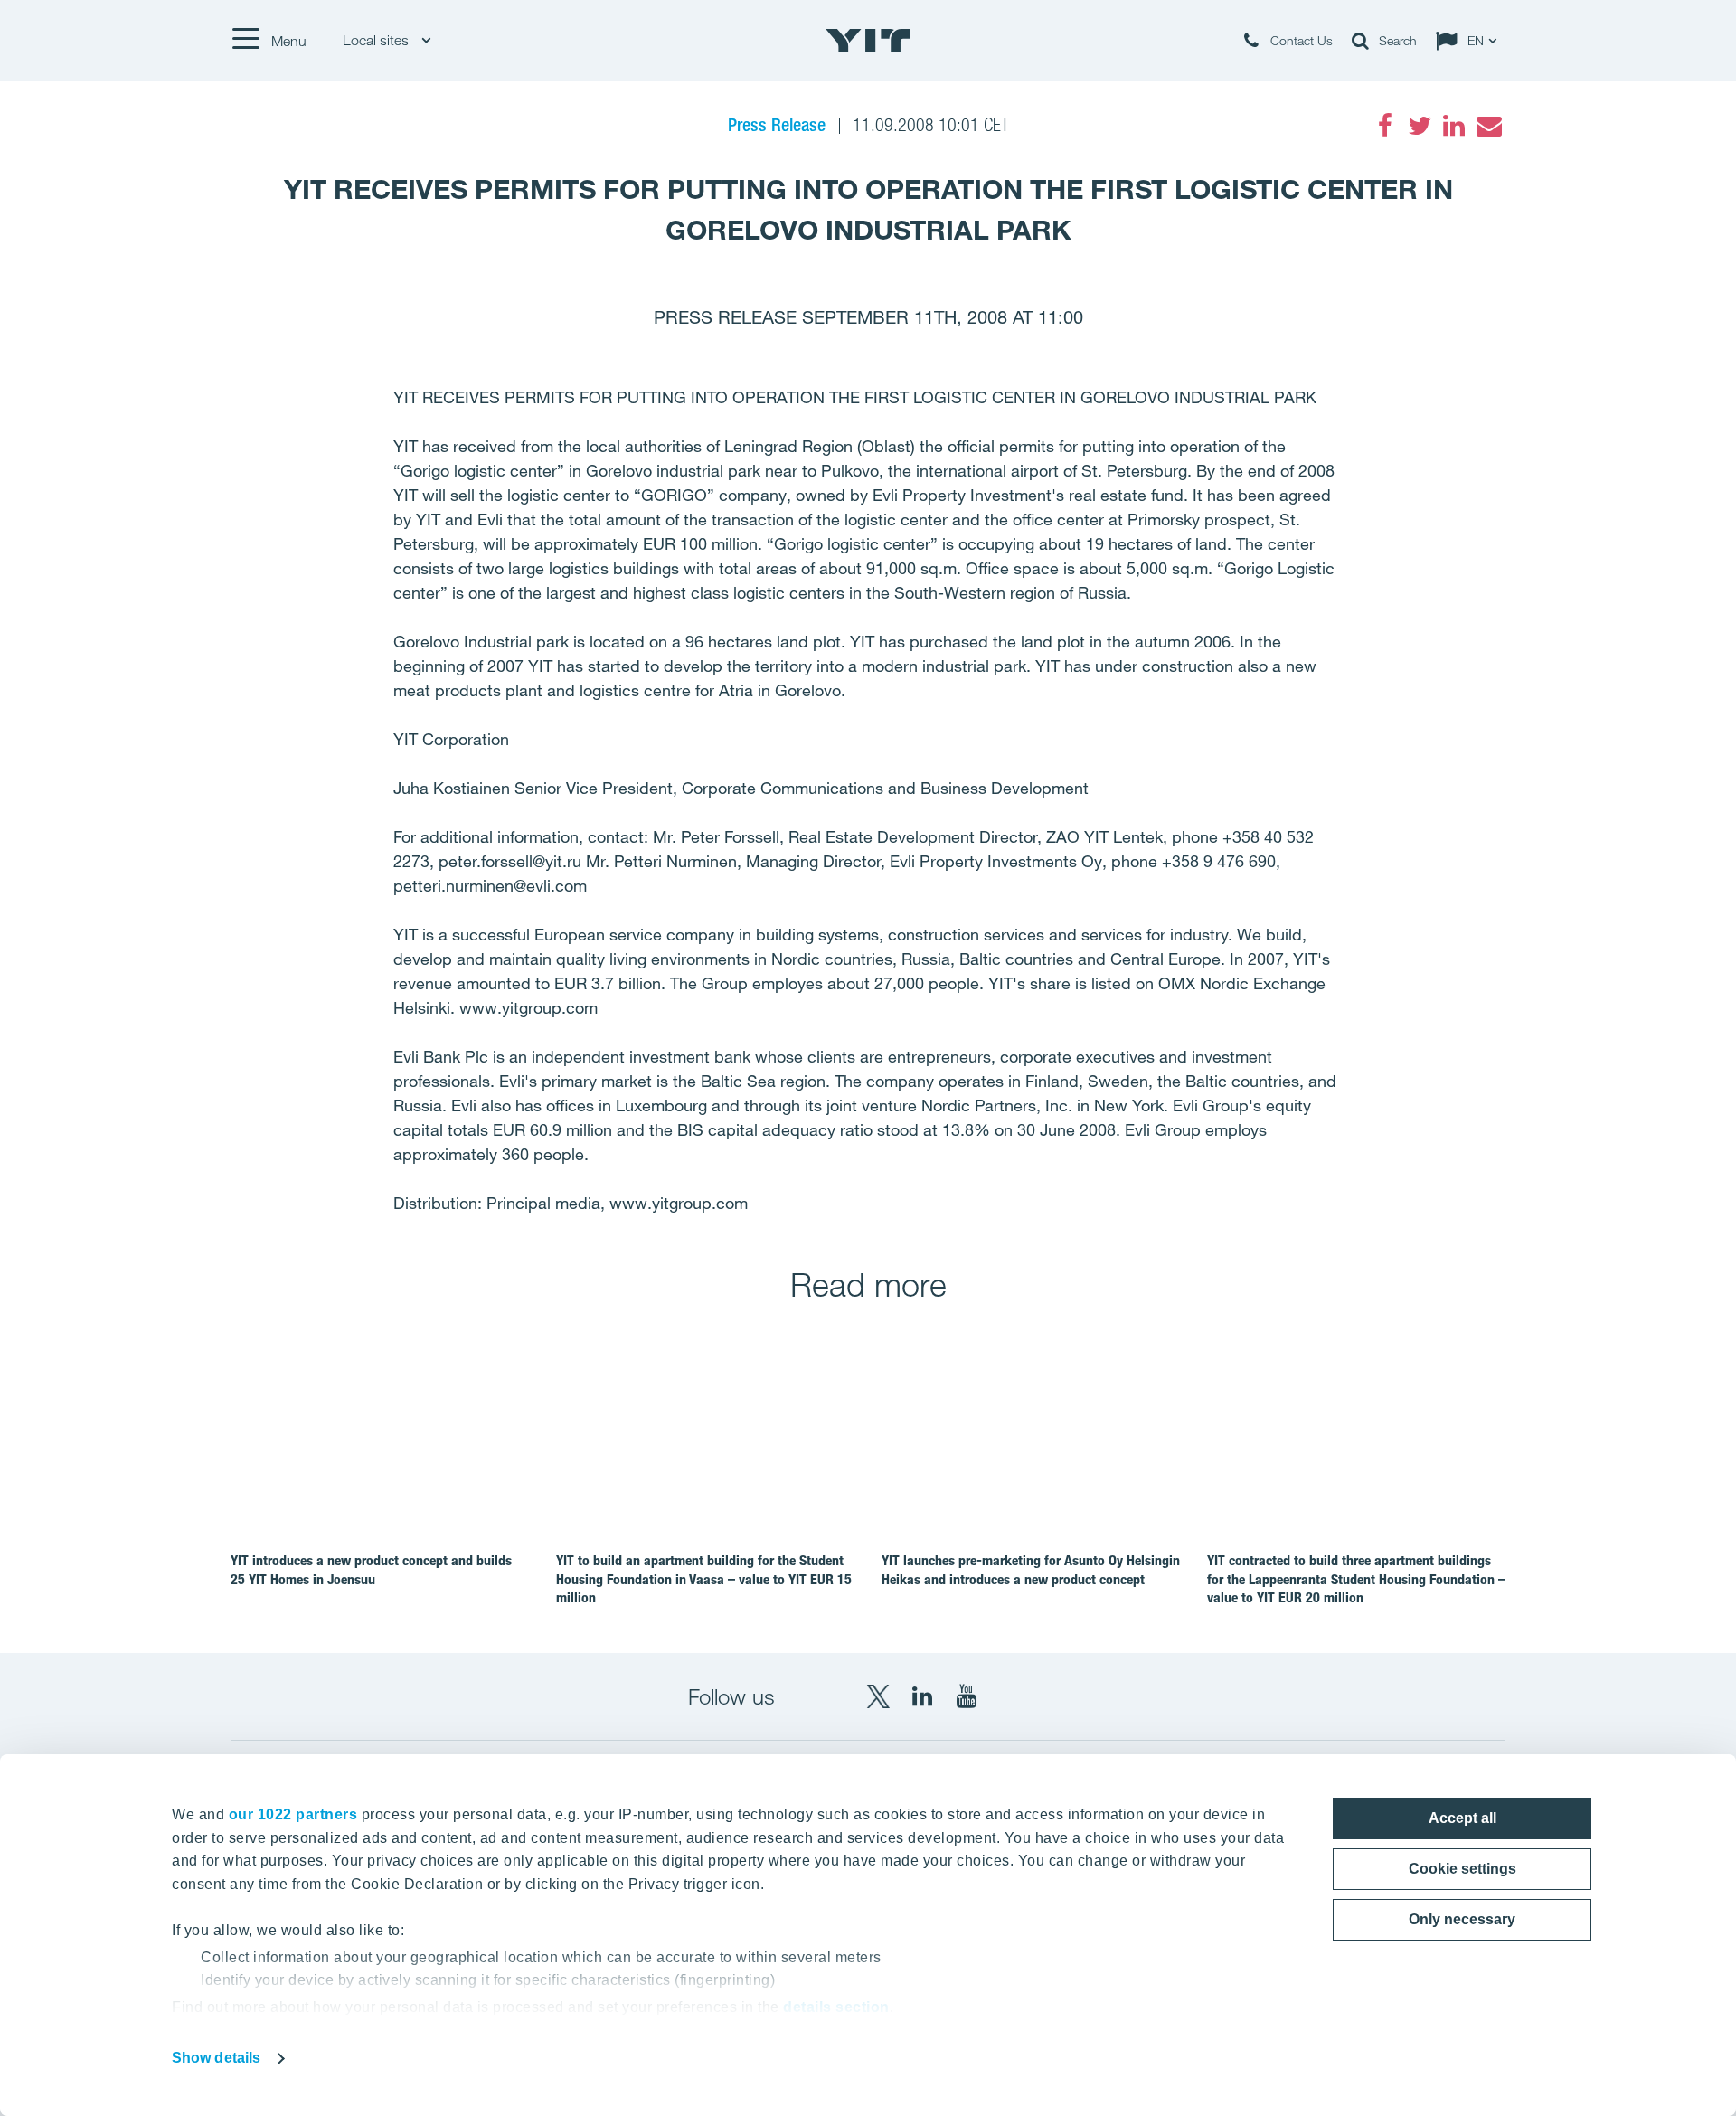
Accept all (1462, 1818)
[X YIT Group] (878, 1696)
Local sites (377, 40)
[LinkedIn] (1454, 126)
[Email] (1488, 126)
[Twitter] (1420, 126)
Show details (216, 2058)
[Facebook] (1385, 126)
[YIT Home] (868, 41)
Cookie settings (1462, 1869)
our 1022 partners (293, 1814)
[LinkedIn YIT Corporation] (922, 1696)
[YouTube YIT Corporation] (967, 1696)
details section (836, 2007)
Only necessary (1462, 1919)
